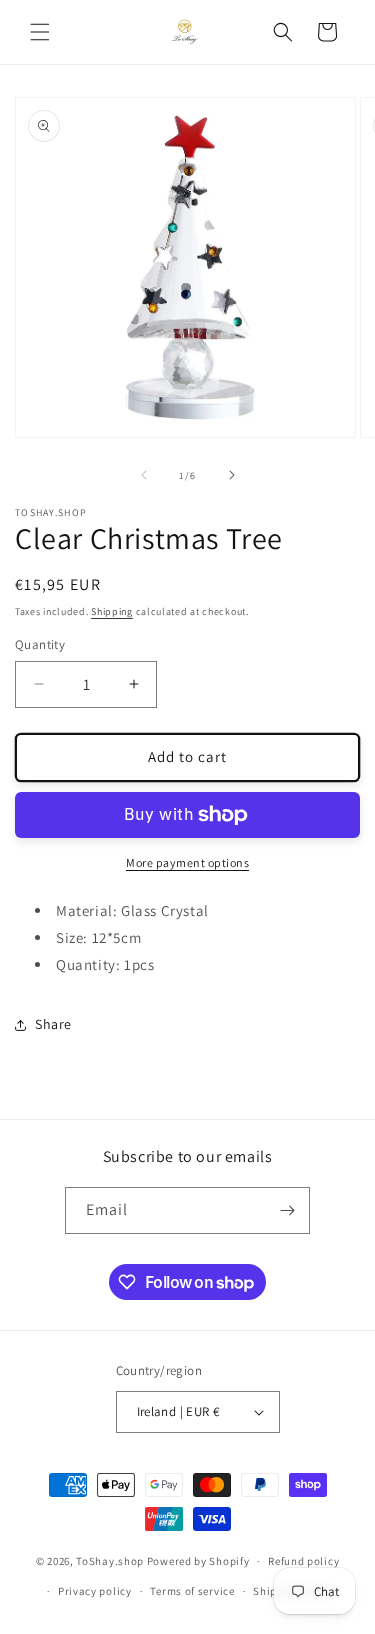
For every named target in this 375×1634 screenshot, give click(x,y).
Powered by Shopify (198, 1561)
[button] (40, 32)
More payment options (187, 862)
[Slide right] (232, 475)
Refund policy (303, 1561)
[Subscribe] (287, 1210)
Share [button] (53, 1024)
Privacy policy (95, 1591)
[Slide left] (144, 475)
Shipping (112, 611)
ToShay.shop (110, 1561)
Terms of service (192, 1591)
